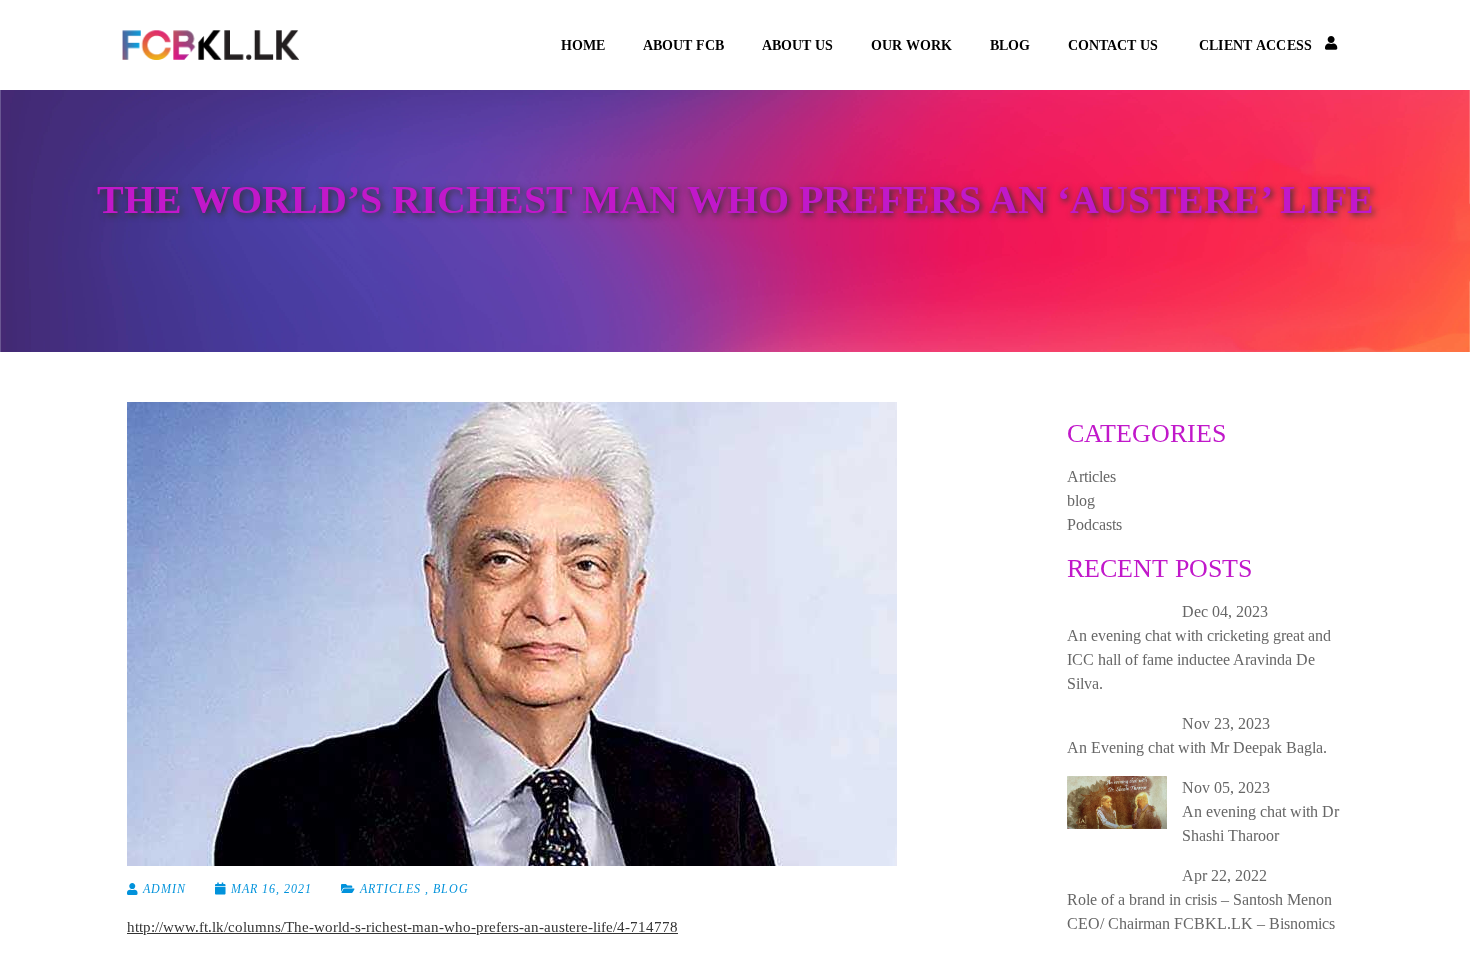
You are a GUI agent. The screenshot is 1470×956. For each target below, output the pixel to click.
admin (162, 889)
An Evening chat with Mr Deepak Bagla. (1197, 747)
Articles (390, 889)
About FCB (683, 45)
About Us (797, 45)
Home (583, 45)
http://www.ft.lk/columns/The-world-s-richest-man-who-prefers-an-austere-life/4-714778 (402, 927)
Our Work (911, 45)
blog (1010, 45)
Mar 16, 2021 (271, 889)
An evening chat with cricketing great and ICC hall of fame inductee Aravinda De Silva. (1199, 659)
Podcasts (1094, 524)
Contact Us (1113, 45)
